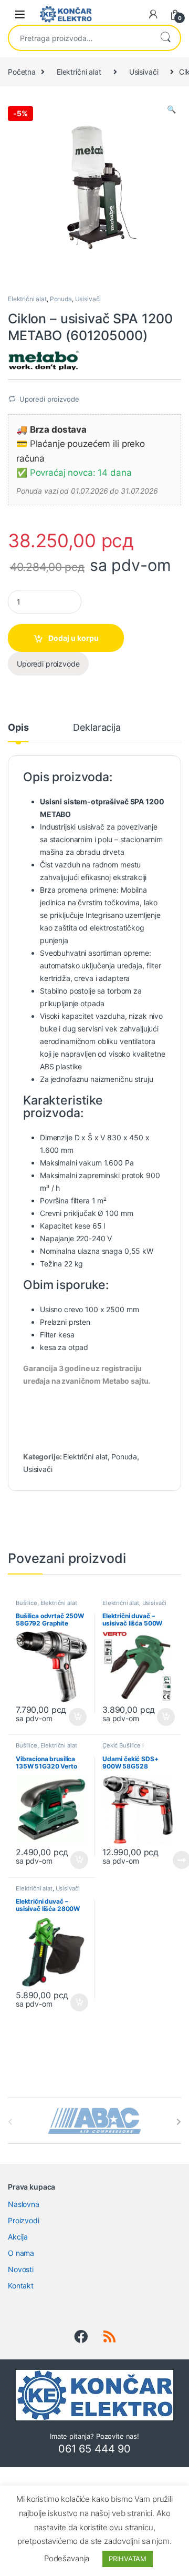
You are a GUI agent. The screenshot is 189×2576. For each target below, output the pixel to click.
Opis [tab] (18, 728)
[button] (171, 109)
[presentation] (179, 2122)
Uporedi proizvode (49, 399)
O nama (21, 2253)
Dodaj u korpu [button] (77, 1717)
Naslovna (24, 2204)
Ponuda (61, 299)
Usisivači (144, 72)
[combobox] (80, 38)
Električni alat (79, 72)
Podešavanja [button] (67, 2558)
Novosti (21, 2269)
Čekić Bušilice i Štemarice (123, 1749)
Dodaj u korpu (73, 638)
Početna (22, 72)
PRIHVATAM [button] (128, 2559)
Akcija (18, 2237)
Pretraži (165, 38)
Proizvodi (24, 2220)
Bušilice (27, 1603)
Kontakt (21, 2286)
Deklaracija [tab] (97, 728)
